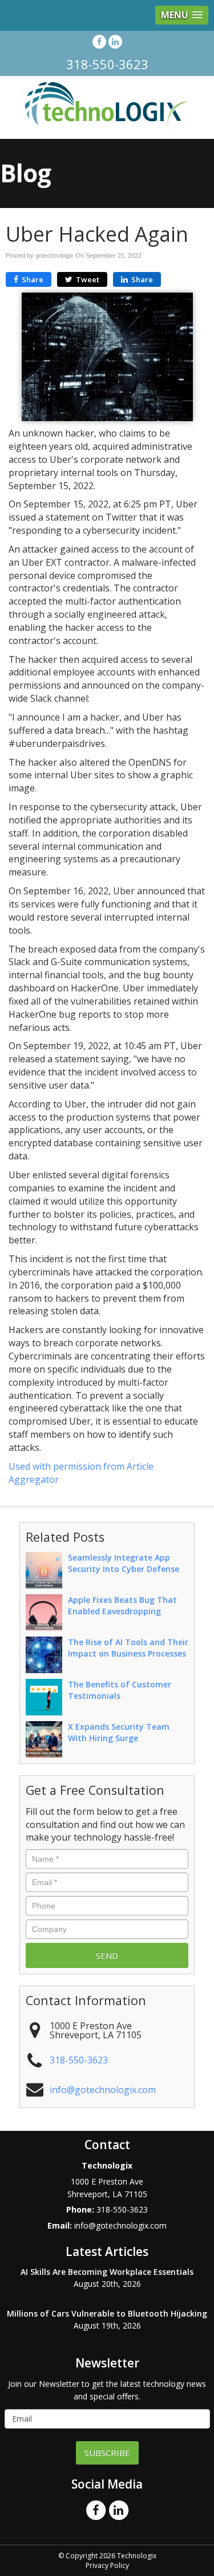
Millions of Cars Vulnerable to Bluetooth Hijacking (107, 2313)
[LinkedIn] (115, 41)
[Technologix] (107, 107)
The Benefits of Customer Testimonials (120, 1690)
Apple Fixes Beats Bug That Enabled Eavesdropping (122, 1605)
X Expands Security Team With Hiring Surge (119, 1732)
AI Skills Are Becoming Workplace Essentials (107, 2272)
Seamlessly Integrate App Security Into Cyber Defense (124, 1563)
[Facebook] (99, 41)
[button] (182, 15)
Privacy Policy (107, 2565)
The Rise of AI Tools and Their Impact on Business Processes (128, 1648)
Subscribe (107, 2453)
